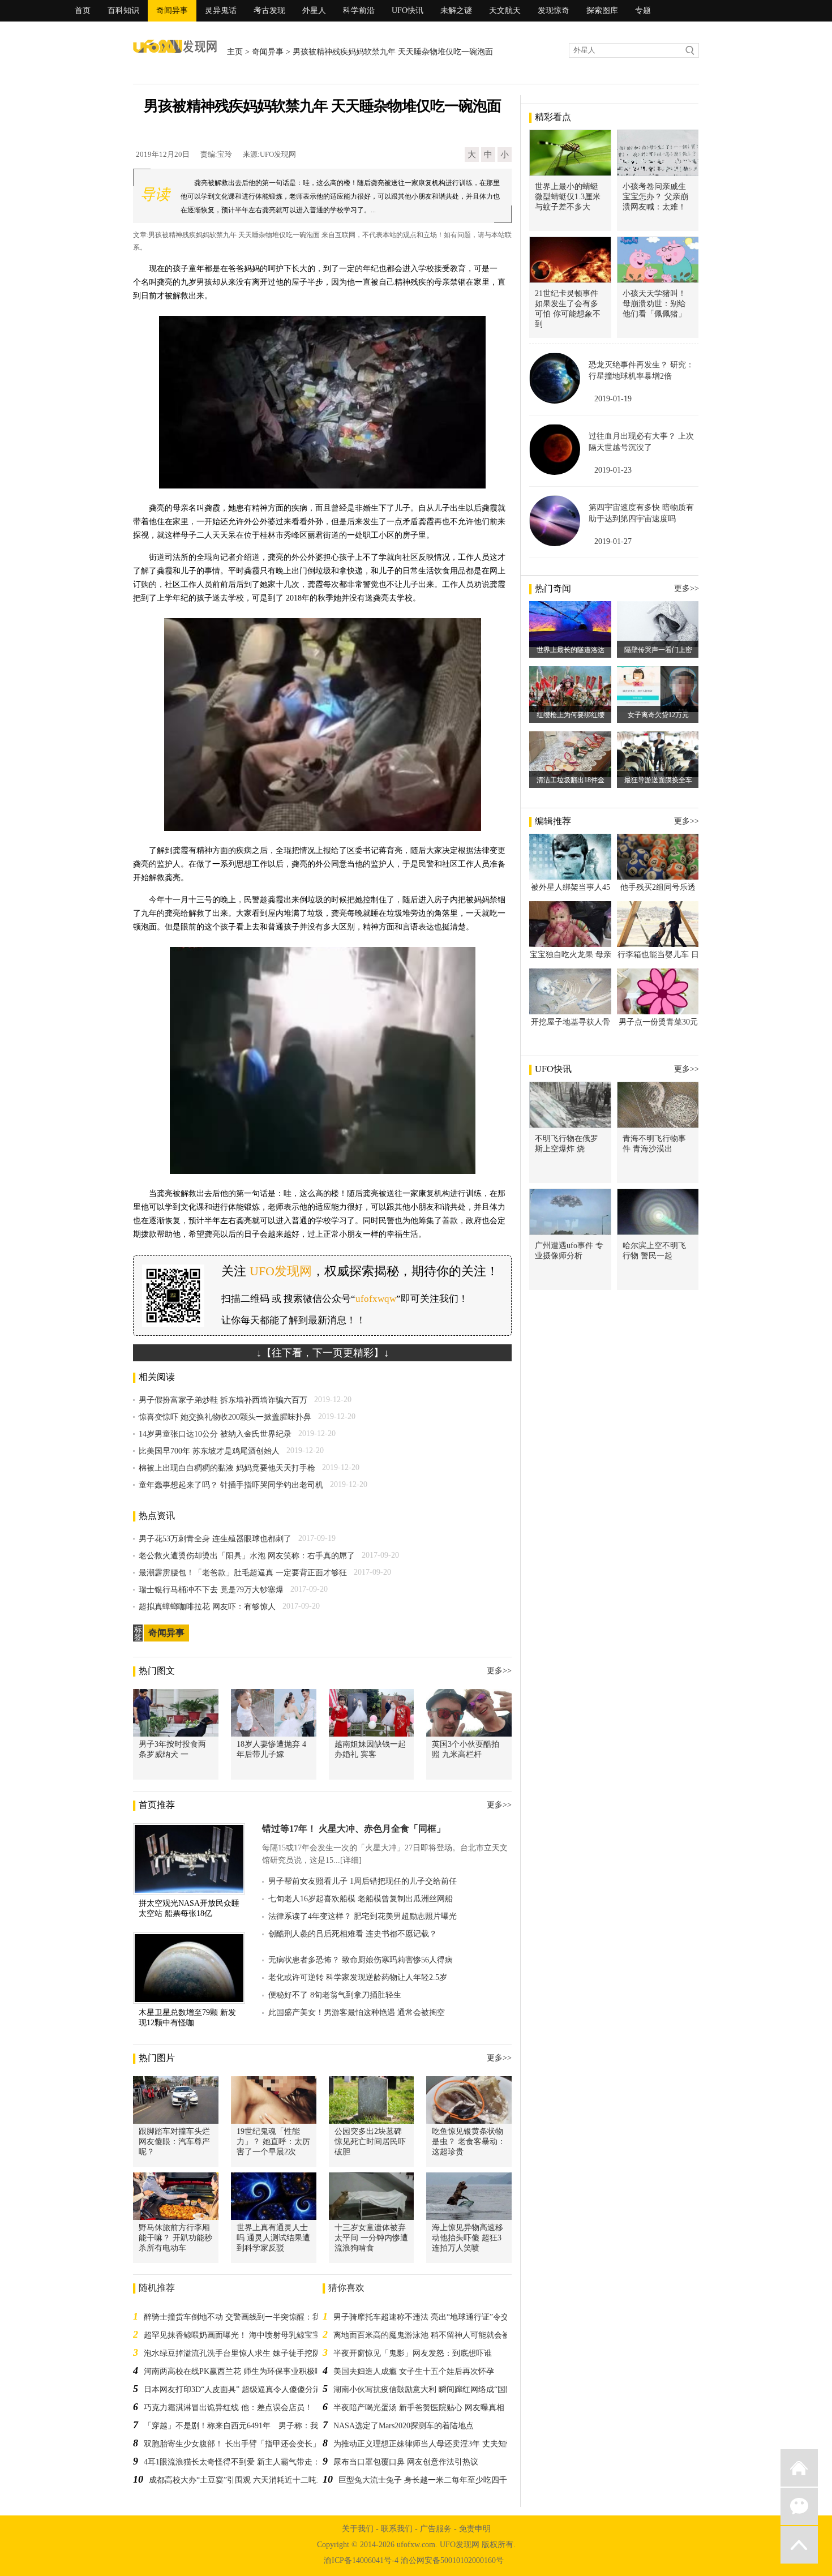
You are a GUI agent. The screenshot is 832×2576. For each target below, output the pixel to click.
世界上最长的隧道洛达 (571, 650)
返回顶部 (799, 2545)
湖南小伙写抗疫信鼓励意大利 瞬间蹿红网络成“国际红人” (433, 2389)
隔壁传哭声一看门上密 (658, 650)
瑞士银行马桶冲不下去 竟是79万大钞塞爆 (211, 1590)
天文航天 (505, 10)
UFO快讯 (408, 10)
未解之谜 (456, 10)
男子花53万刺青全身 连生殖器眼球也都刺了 (215, 1539)
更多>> (499, 1671)
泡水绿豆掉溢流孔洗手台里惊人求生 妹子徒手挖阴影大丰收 (248, 2353)
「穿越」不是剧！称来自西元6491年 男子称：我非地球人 (247, 2426)
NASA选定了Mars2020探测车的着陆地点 (404, 2426)
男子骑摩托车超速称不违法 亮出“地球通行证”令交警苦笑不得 (441, 2317)
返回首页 (799, 2468)
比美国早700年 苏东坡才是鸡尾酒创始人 (209, 1451)
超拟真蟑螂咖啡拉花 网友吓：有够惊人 (207, 1607)
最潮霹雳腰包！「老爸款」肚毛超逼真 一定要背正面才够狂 (243, 1573)
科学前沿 (359, 10)
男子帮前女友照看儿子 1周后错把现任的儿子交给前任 (363, 1881)
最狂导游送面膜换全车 (658, 780)
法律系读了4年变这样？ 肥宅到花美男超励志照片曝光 (363, 1916)
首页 (83, 10)
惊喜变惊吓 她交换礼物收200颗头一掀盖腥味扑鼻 (225, 1417)
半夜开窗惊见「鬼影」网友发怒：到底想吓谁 (413, 2353)
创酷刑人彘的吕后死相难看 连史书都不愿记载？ (353, 1934)
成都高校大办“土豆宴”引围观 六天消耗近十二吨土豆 (241, 2480)
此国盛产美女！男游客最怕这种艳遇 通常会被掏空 (357, 2013)
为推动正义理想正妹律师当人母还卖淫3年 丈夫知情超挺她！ (439, 2444)
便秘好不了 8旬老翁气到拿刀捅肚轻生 (335, 1995)
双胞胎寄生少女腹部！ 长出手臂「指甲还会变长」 (232, 2444)
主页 (235, 52)
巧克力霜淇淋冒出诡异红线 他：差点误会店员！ (228, 2408)
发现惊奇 (554, 10)
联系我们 (397, 2529)
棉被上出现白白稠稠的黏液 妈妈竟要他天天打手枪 (227, 1468)
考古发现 (269, 10)
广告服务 (436, 2529)
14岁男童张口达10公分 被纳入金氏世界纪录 (215, 1434)
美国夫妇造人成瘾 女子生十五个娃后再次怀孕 (414, 2371)
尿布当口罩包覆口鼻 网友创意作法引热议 (406, 2462)
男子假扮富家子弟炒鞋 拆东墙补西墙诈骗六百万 (223, 1400)
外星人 (314, 10)
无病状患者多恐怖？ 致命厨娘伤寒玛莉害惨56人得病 (361, 1960)
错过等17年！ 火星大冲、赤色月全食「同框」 (354, 1829)
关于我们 (358, 2529)
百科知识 (123, 10)
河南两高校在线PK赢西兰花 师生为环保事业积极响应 (237, 2371)
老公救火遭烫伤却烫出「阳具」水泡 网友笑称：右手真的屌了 (247, 1556)
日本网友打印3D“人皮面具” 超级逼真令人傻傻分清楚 (236, 2389)
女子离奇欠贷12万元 (658, 715)
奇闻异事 (172, 10)
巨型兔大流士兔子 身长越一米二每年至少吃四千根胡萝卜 (439, 2480)
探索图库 (602, 10)
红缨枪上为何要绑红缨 (571, 715)
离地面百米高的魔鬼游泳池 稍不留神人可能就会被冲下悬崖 (438, 2335)
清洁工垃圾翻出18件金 (571, 780)
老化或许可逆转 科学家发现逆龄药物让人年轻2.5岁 (358, 1977)
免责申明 (475, 2529)
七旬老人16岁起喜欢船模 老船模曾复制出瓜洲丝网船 (361, 1899)
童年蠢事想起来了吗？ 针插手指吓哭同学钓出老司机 (231, 1485)
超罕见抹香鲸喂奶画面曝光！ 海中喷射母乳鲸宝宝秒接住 (244, 2335)
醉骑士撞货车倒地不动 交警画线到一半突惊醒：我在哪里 (244, 2317)
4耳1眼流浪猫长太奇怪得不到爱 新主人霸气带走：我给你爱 (248, 2462)
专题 (643, 10)
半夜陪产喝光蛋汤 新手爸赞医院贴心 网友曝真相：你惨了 (435, 2408)
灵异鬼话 (221, 10)
